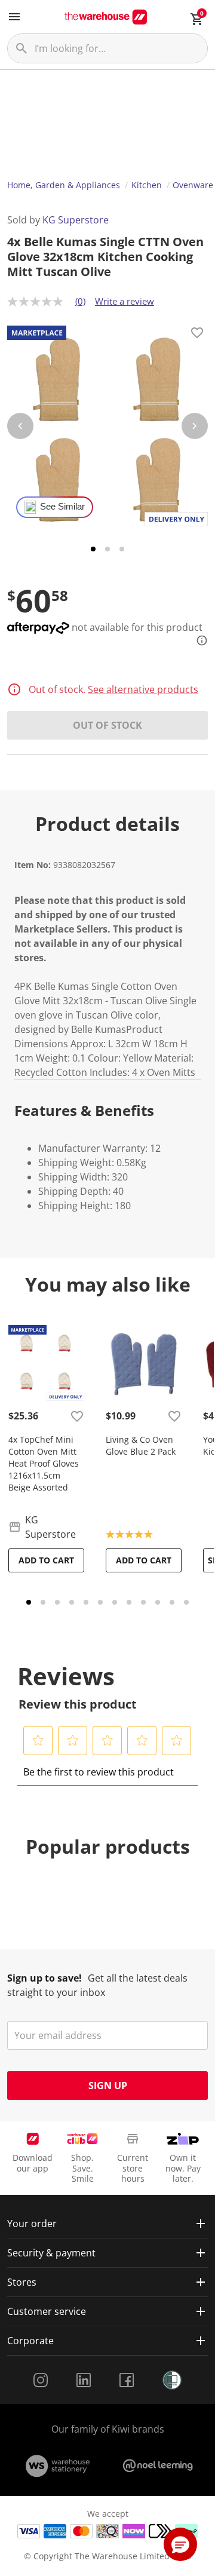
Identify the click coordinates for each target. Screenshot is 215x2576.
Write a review (125, 301)
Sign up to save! (44, 1978)
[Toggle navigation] (14, 17)
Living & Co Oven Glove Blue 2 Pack (141, 1445)
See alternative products (143, 689)
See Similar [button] (62, 507)
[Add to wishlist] (197, 335)
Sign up (108, 2086)
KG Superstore (76, 220)
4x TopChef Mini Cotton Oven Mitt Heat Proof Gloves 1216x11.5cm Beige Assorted (44, 1463)
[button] (38, 1740)
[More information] (198, 640)
